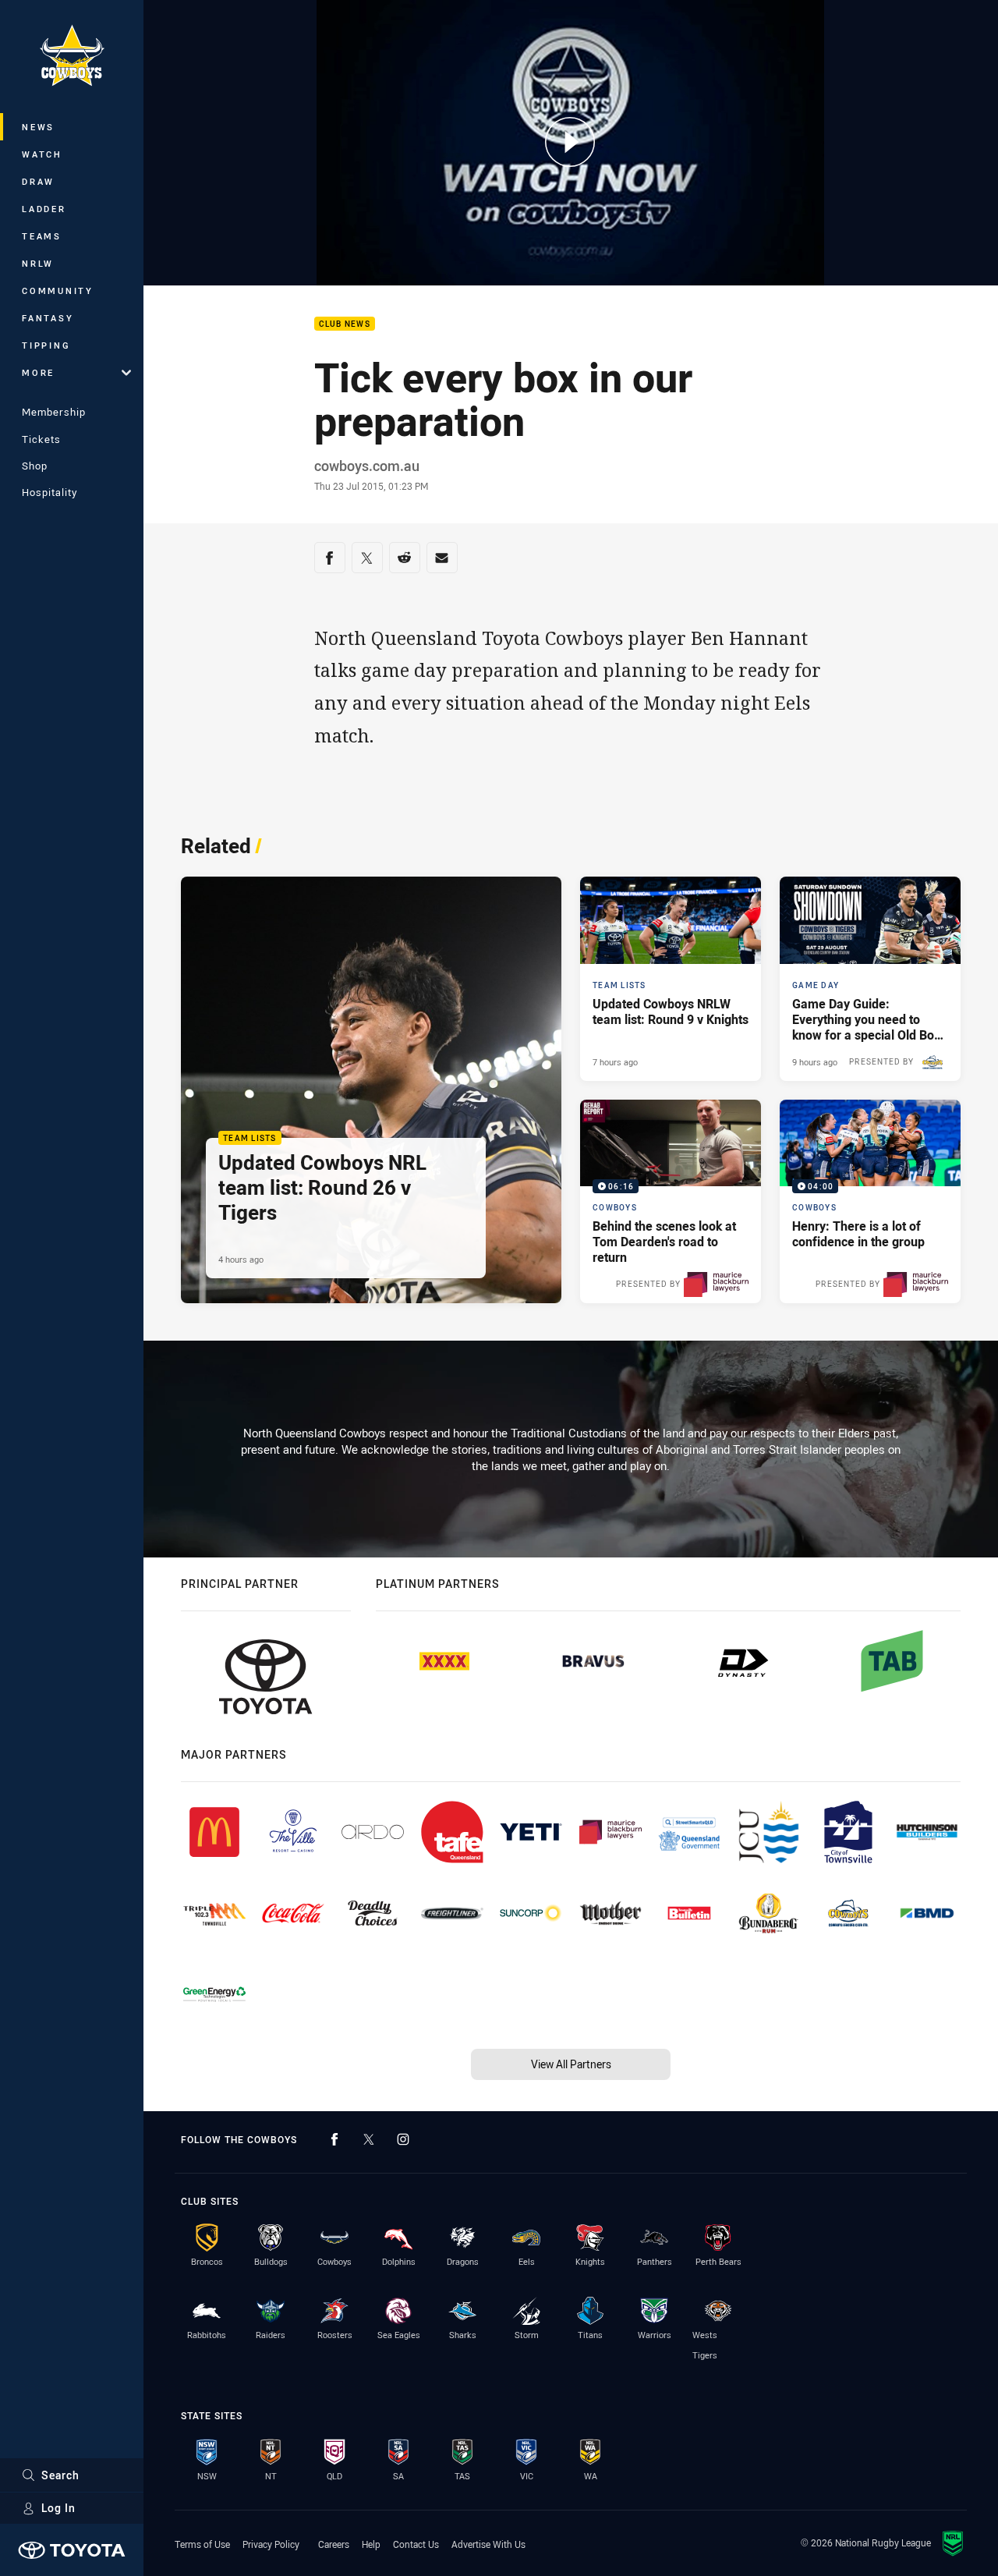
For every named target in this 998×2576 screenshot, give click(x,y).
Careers (334, 2544)
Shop (35, 466)
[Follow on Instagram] (403, 2139)
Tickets (41, 439)
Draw (38, 181)
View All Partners (571, 2064)
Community (58, 291)
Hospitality (50, 492)
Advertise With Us (488, 2544)
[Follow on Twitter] (369, 2139)
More (38, 372)
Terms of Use (202, 2544)
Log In (58, 2508)
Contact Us (416, 2544)
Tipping (46, 345)
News (38, 127)
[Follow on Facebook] (334, 2139)
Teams (42, 236)
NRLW (38, 263)
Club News (345, 324)
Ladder (44, 209)
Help (371, 2544)
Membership (54, 412)
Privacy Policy (271, 2544)
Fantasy (48, 318)
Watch (42, 154)
